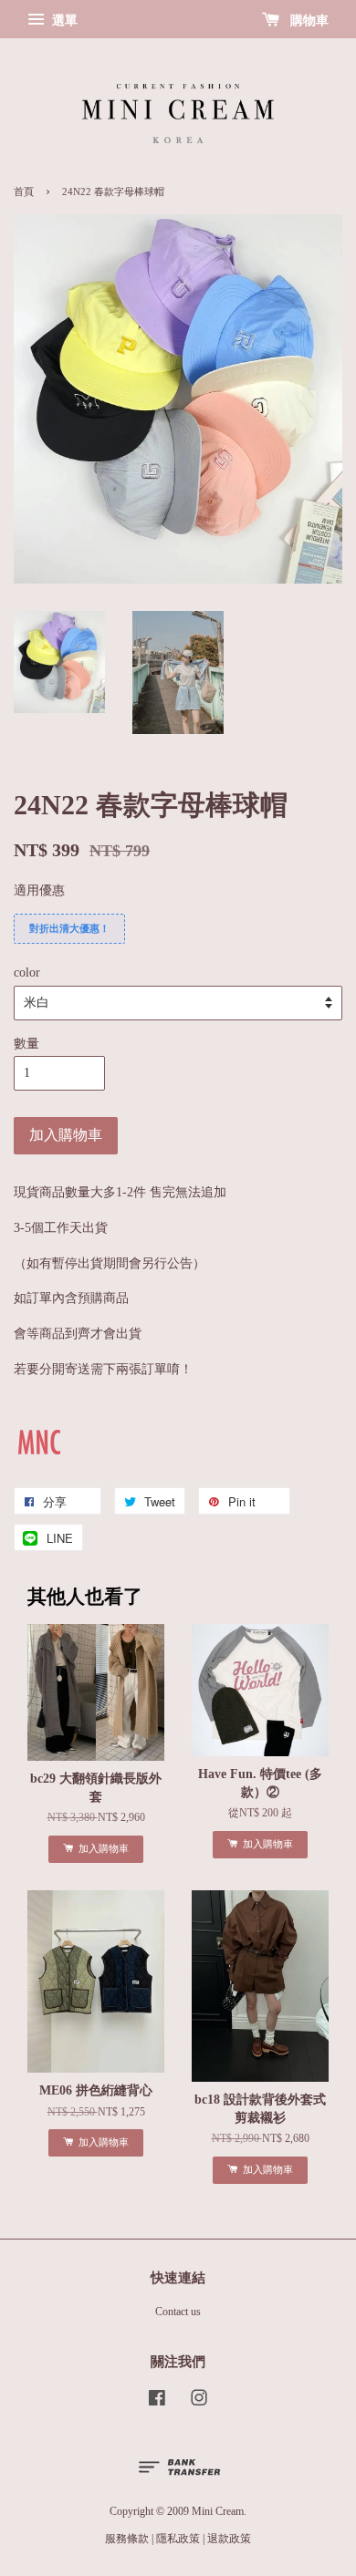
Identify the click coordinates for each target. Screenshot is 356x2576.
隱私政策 (178, 2539)
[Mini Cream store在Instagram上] (199, 2402)
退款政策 (229, 2539)
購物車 (308, 21)
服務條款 (127, 2539)
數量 (26, 1044)
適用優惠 (39, 890)
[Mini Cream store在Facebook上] (157, 2402)
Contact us (178, 2312)
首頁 (24, 192)
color (27, 972)
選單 (63, 21)
